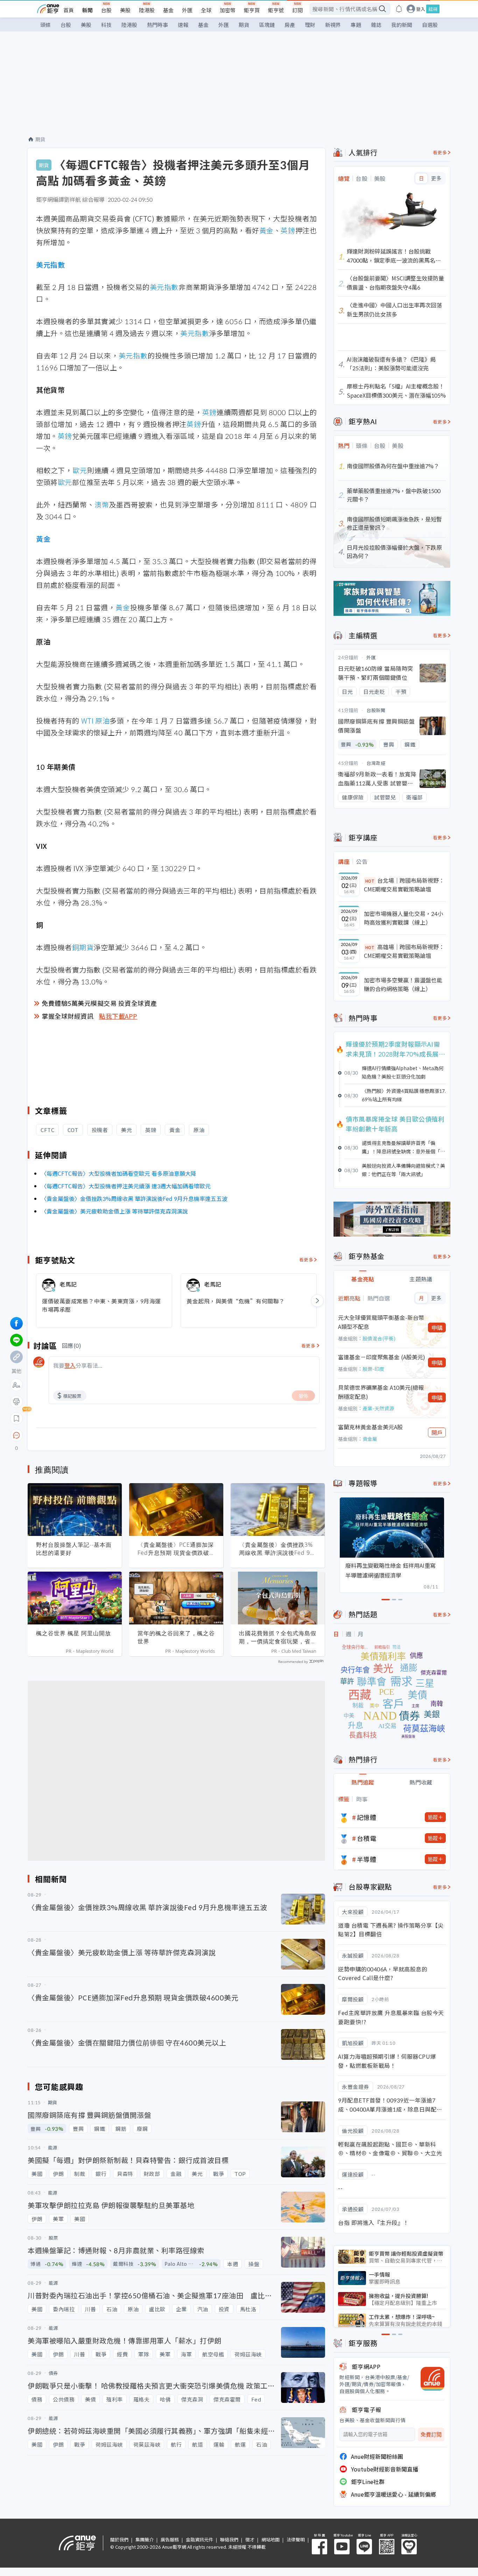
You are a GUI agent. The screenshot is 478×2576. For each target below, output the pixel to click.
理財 (310, 25)
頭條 (45, 25)
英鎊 (288, 230)
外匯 (187, 10)
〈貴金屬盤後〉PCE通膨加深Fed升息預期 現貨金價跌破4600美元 (176, 1549)
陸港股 (147, 10)
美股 (125, 10)
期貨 (244, 25)
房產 (290, 25)
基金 (168, 10)
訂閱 (297, 10)
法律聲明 (296, 2539)
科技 (106, 25)
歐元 (80, 470)
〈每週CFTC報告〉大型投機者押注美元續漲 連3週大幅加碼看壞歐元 (126, 1186)
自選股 (430, 25)
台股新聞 (376, 710)
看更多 (306, 1259)
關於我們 (119, 2539)
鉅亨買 (252, 10)
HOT (370, 881)
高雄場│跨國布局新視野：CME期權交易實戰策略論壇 (404, 951)
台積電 (367, 1838)
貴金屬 (370, 1439)
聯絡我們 (229, 2539)
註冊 (433, 9)
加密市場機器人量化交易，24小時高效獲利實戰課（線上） (403, 918)
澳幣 (102, 504)
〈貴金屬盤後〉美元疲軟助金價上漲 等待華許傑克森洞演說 (114, 1211)
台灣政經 (376, 763)
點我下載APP (118, 1016)
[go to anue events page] (399, 9)
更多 (436, 178)
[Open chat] (16, 1436)
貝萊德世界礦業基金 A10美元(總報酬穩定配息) (381, 1392)
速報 (183, 25)
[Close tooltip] (75, 1435)
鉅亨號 (276, 10)
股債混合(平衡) (379, 1338)
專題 (356, 25)
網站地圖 (270, 2539)
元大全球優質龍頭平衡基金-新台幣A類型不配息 (381, 1322)
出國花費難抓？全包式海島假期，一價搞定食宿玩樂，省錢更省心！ (278, 1637)
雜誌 (376, 25)
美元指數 (50, 265)
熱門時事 (157, 25)
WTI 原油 (96, 721)
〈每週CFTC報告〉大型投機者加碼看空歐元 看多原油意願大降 (119, 1173)
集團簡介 (145, 2539)
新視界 (333, 25)
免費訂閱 (431, 2435)
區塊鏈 (267, 25)
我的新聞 (402, 25)
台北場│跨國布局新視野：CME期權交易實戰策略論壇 (404, 885)
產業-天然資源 (378, 1408)
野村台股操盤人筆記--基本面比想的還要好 (74, 1549)
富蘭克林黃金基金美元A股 (370, 1427)
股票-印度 (373, 1369)
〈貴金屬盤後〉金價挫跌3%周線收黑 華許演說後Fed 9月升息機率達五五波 (134, 1198)
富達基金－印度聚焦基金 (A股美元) (382, 1357)
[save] (16, 1418)
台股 (106, 10)
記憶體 (367, 1817)
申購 (437, 1328)
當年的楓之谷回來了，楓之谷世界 (176, 1637)
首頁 (69, 10)
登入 (421, 9)
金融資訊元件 (199, 2539)
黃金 (266, 230)
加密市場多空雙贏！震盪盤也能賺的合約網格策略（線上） (403, 984)
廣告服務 (170, 2539)
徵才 (250, 2539)
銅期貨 (83, 947)
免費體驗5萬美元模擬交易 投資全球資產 (99, 1003)
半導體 (367, 1859)
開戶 (437, 1432)
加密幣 (228, 10)
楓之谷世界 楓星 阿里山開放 (73, 1633)
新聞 (87, 10)
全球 (206, 10)
